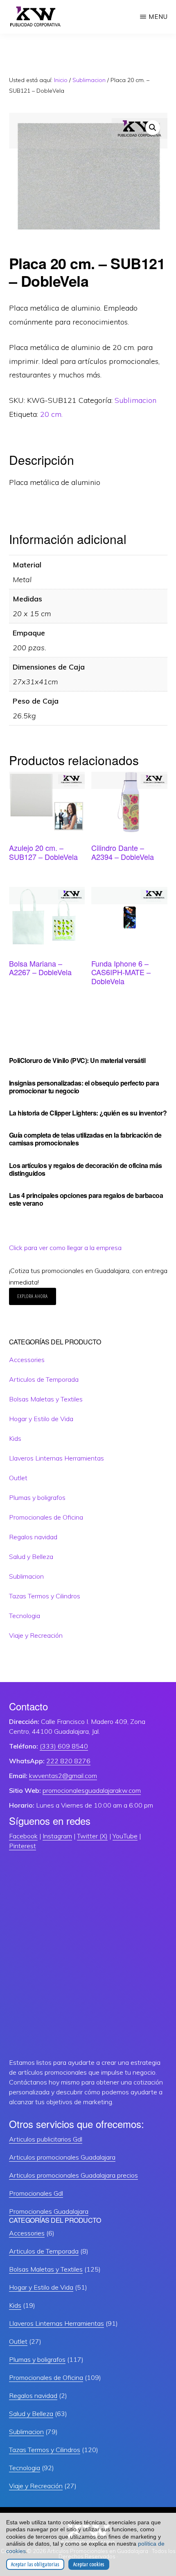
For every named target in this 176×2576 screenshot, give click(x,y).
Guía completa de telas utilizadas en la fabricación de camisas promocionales (85, 1139)
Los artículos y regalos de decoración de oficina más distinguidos (86, 1169)
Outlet (18, 1478)
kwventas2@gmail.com (63, 1776)
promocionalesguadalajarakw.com (92, 1790)
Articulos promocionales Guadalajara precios (73, 2175)
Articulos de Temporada (44, 1379)
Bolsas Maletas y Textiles (46, 1399)
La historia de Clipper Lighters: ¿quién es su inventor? (88, 1113)
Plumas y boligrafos (37, 1497)
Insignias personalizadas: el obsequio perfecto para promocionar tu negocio (84, 1087)
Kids (15, 1438)
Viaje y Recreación (36, 1635)
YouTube (125, 1836)
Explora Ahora (33, 1296)
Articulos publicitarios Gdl (46, 2139)
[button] (153, 128)
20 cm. (51, 414)
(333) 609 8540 (64, 1746)
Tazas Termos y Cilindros (45, 1596)
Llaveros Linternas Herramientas (56, 1458)
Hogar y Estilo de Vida (41, 1419)
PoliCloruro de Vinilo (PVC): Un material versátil (77, 1060)
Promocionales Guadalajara (49, 2211)
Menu (158, 17)
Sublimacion (89, 80)
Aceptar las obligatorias (35, 2564)
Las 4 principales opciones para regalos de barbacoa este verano (86, 1199)
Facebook (23, 1836)
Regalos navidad (33, 1537)
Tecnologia (25, 1616)
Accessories (27, 1360)
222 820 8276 (68, 1761)
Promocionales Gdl (36, 2193)
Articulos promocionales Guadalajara (62, 2157)
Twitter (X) (92, 1836)
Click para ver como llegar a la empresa (65, 1248)
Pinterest (23, 1846)
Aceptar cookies (89, 2564)
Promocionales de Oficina (46, 1517)
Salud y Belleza (31, 1557)
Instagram (57, 1836)
